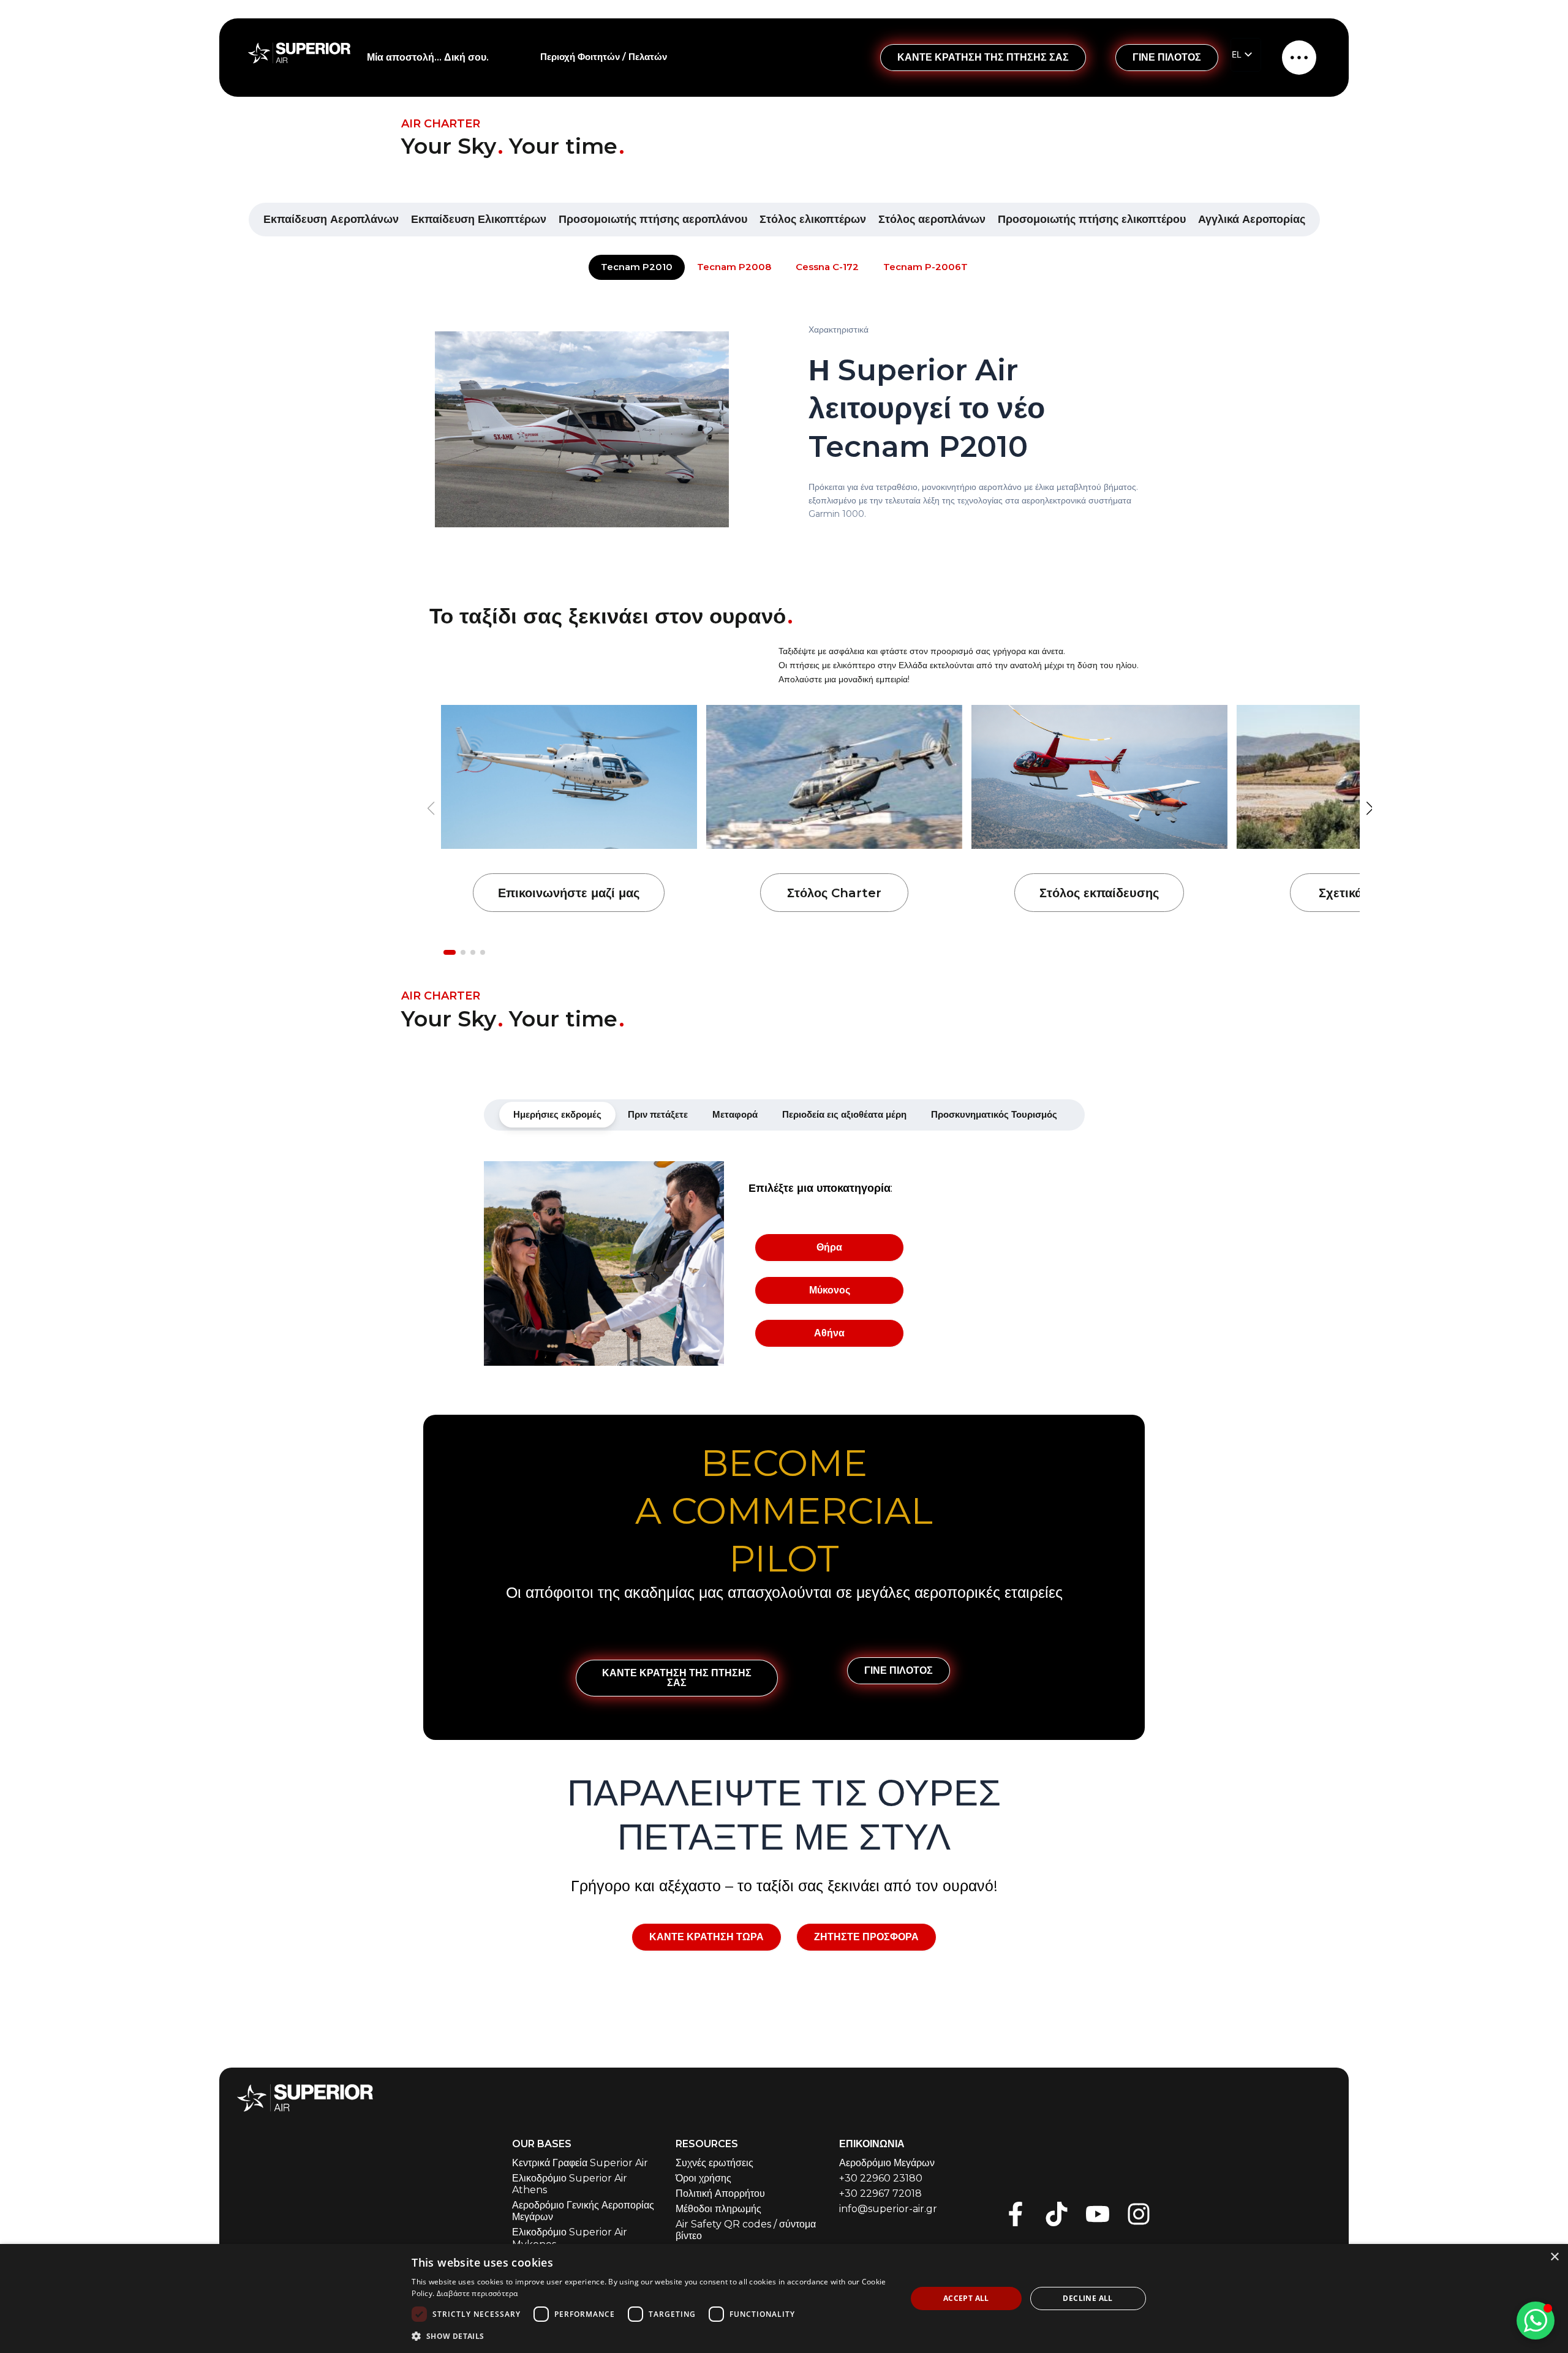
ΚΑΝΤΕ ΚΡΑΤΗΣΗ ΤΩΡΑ (707, 1937)
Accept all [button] (966, 2298)
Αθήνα (829, 1333)
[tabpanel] (784, 1263)
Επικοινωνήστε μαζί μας (569, 893)
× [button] (1554, 2257)
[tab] (557, 1115)
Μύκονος (830, 1290)
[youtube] (1098, 2214)
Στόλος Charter (834, 893)
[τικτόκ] (1057, 2214)
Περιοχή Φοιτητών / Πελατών (604, 57)
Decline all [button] (1087, 2298)
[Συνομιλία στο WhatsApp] (1536, 2321)
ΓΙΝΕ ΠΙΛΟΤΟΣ (1167, 57)
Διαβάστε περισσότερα (477, 2293)
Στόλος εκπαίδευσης (1099, 893)
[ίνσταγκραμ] (1139, 2214)
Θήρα (829, 1247)
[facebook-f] (1016, 2214)
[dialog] (784, 2298)
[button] (1370, 808)
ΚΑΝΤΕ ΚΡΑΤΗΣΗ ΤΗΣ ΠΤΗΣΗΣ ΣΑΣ (983, 57)
